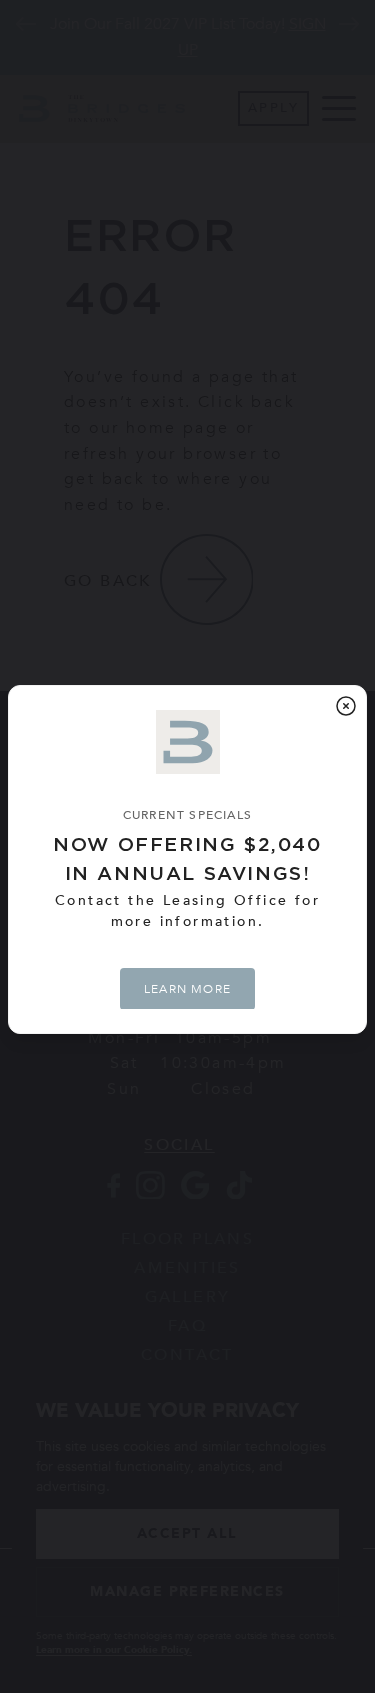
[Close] (346, 706)
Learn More (187, 988)
